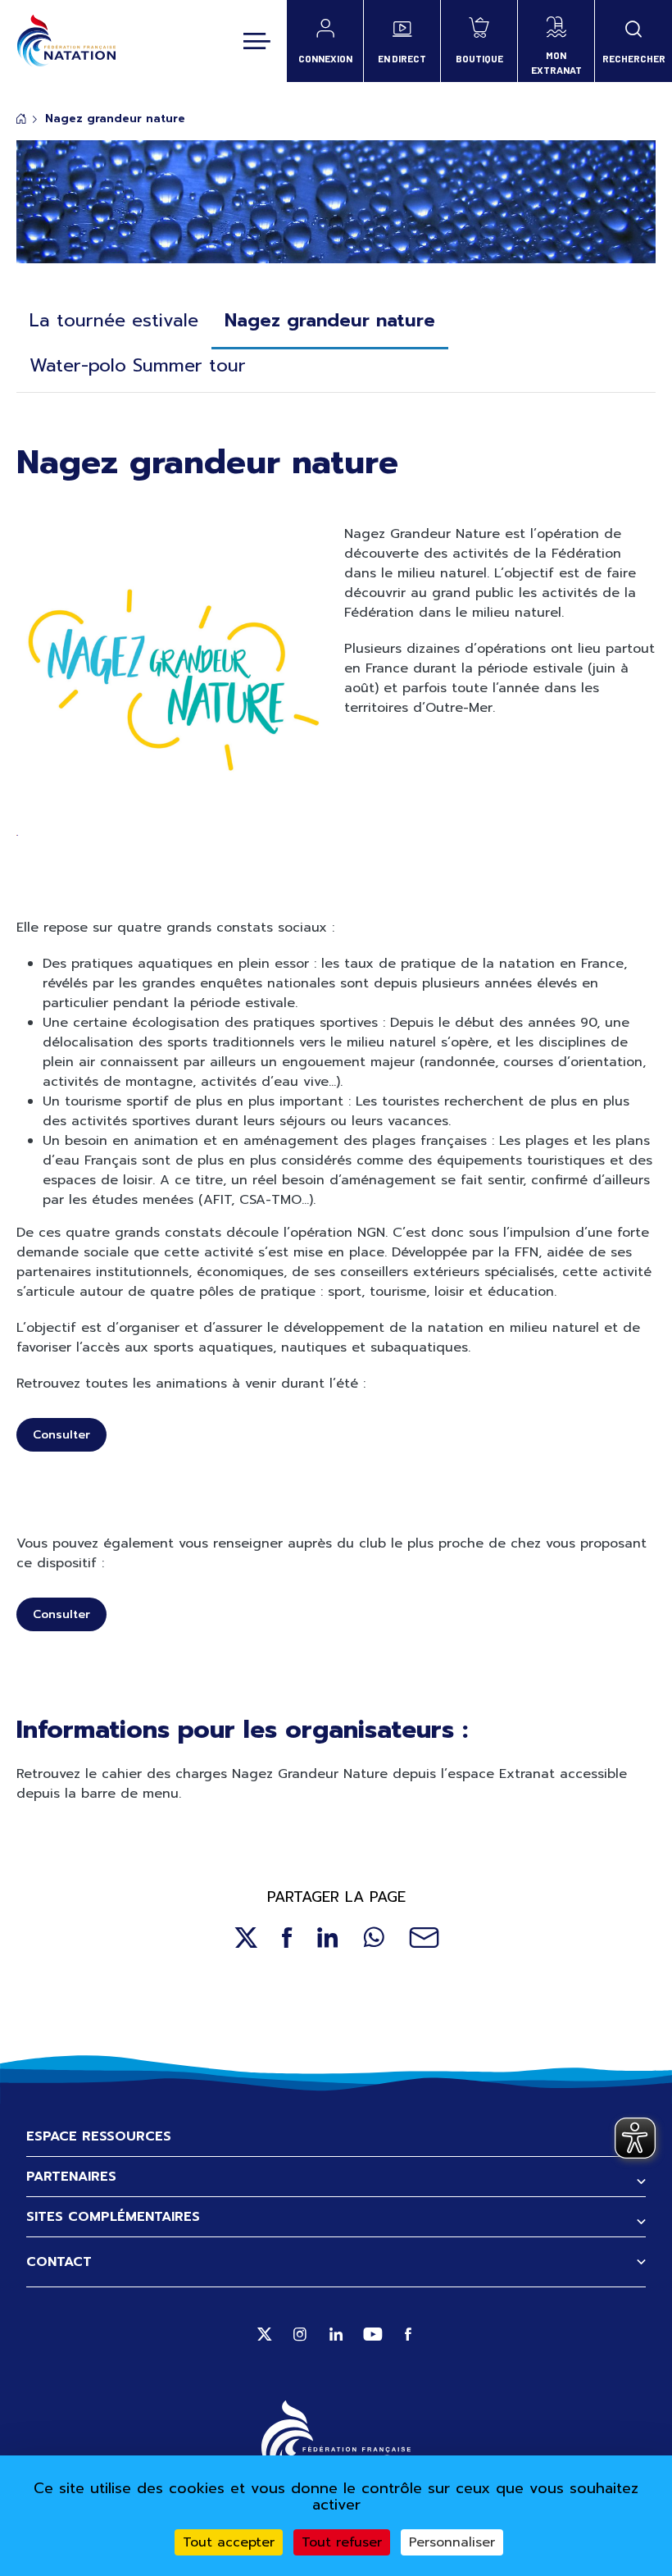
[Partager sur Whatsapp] (374, 1938)
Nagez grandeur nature (330, 320)
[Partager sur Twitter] (245, 1938)
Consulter (61, 1435)
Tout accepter (229, 2542)
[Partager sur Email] (424, 1938)
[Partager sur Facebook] (287, 1938)
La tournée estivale (114, 320)
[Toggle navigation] (257, 41)
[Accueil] (66, 41)
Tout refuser (342, 2542)
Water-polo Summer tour (138, 365)
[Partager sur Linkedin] (328, 1938)
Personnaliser (452, 2542)
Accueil (21, 119)
